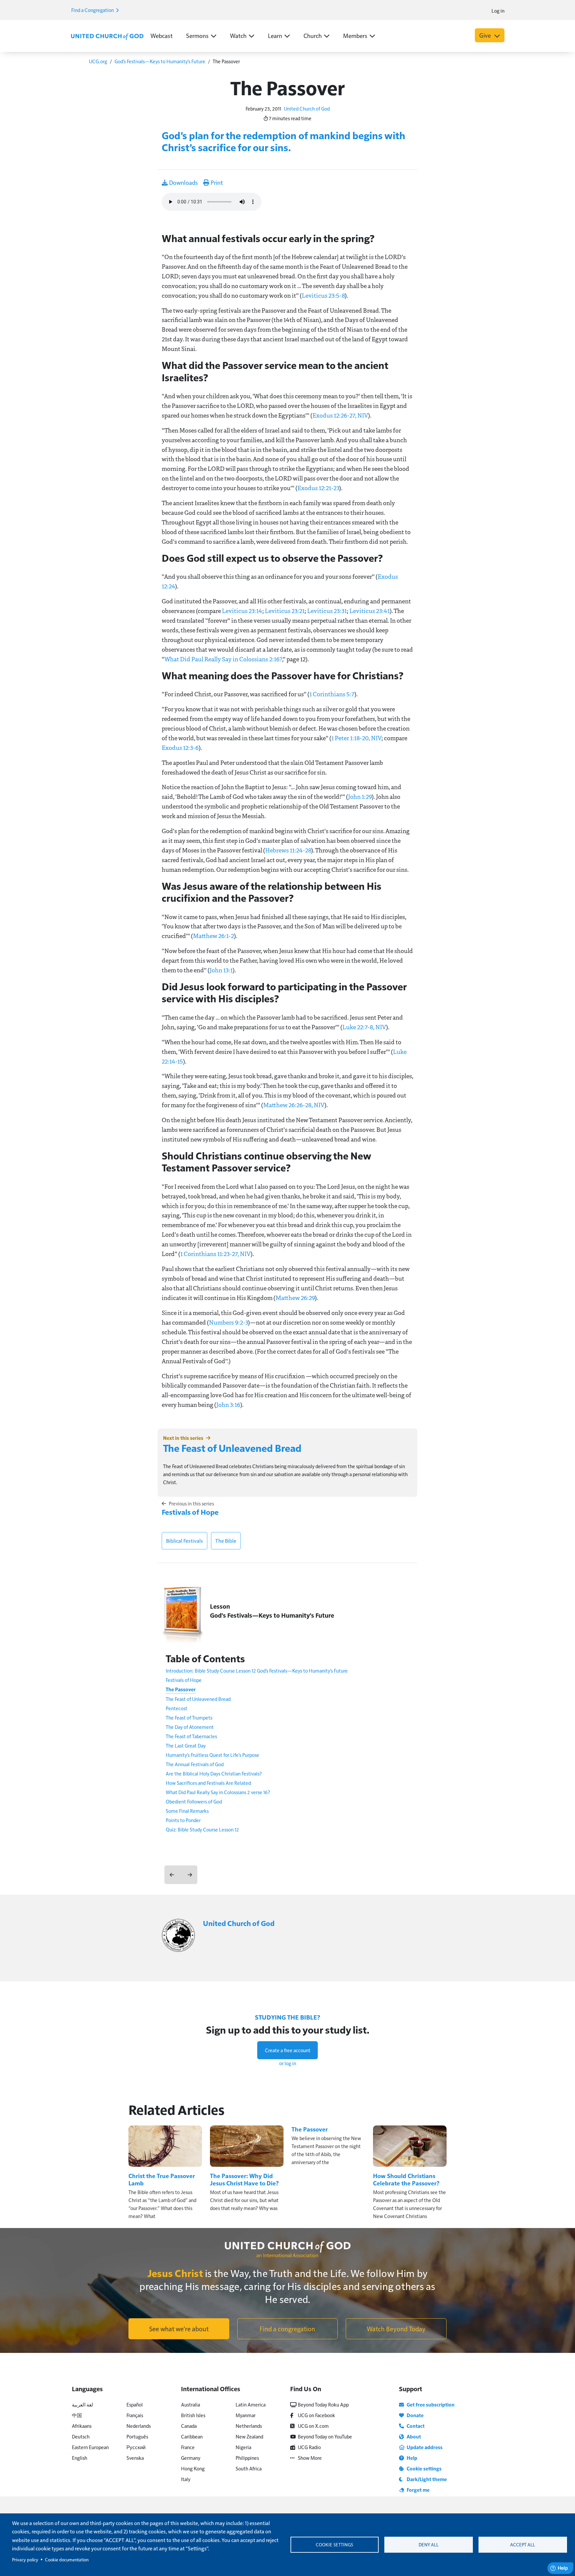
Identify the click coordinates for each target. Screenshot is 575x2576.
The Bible (226, 1541)
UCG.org (98, 61)
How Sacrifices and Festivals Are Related (208, 1783)
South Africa (249, 2468)
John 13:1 (221, 970)
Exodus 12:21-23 (318, 488)
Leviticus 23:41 (370, 611)
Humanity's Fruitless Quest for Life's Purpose (212, 1755)
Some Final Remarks (187, 1811)
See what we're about (179, 2329)
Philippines (247, 2458)
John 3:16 (228, 1405)
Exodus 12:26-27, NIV (340, 415)
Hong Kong (193, 2468)
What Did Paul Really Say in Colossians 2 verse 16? (218, 1792)
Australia (191, 2404)
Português (137, 2436)
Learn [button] (275, 35)
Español (135, 2404)
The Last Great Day (186, 1745)
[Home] (107, 36)
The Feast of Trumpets (189, 1717)
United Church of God (307, 108)
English (80, 2458)
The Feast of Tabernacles (191, 1736)
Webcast (162, 35)
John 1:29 (360, 797)
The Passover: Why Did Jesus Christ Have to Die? (244, 2179)
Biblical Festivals (185, 1541)
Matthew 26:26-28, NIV (294, 1105)
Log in (498, 10)
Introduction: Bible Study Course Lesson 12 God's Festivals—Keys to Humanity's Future (257, 1670)
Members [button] (355, 35)
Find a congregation (287, 2329)
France (188, 2447)
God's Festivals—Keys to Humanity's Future (160, 61)
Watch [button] (238, 35)
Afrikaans (82, 2426)
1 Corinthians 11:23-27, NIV (215, 1254)
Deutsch (81, 2436)
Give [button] (486, 35)
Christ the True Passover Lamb (162, 2179)
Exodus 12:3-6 (180, 748)
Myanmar (246, 2415)
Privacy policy (25, 2560)
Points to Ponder (183, 1820)
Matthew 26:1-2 (213, 936)
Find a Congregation (93, 10)
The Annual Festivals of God (195, 1764)
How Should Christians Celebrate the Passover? (406, 2179)
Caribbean (192, 2436)
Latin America (251, 2404)
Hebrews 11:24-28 (288, 850)
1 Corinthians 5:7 (332, 694)
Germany (191, 2458)
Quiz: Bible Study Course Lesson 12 (202, 1829)
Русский (136, 2447)
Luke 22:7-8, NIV (364, 1027)
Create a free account (288, 2050)
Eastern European (90, 2447)
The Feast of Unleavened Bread (232, 1448)
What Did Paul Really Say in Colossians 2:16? (223, 659)
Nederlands (139, 2426)
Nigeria (243, 2447)
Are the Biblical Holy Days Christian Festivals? (214, 1773)
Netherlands (249, 2426)
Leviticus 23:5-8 (323, 295)
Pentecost (177, 1708)
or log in (288, 2063)
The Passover (181, 1689)
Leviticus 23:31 (327, 611)
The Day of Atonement (190, 1727)
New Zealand (249, 2436)
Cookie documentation (67, 2560)
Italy (186, 2479)
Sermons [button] (197, 35)
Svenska (135, 2458)
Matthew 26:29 (295, 1298)
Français (135, 2415)
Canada (189, 2426)
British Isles (193, 2415)
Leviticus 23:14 (242, 611)
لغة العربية (83, 2404)
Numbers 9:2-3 (228, 1322)
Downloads (183, 182)
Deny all (429, 2545)
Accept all (523, 2545)
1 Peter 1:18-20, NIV (356, 738)
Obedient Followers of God (194, 1801)
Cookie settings (334, 2545)
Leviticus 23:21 (285, 611)
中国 (77, 2415)
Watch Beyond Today (396, 2329)
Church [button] (313, 35)
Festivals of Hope (190, 1512)
